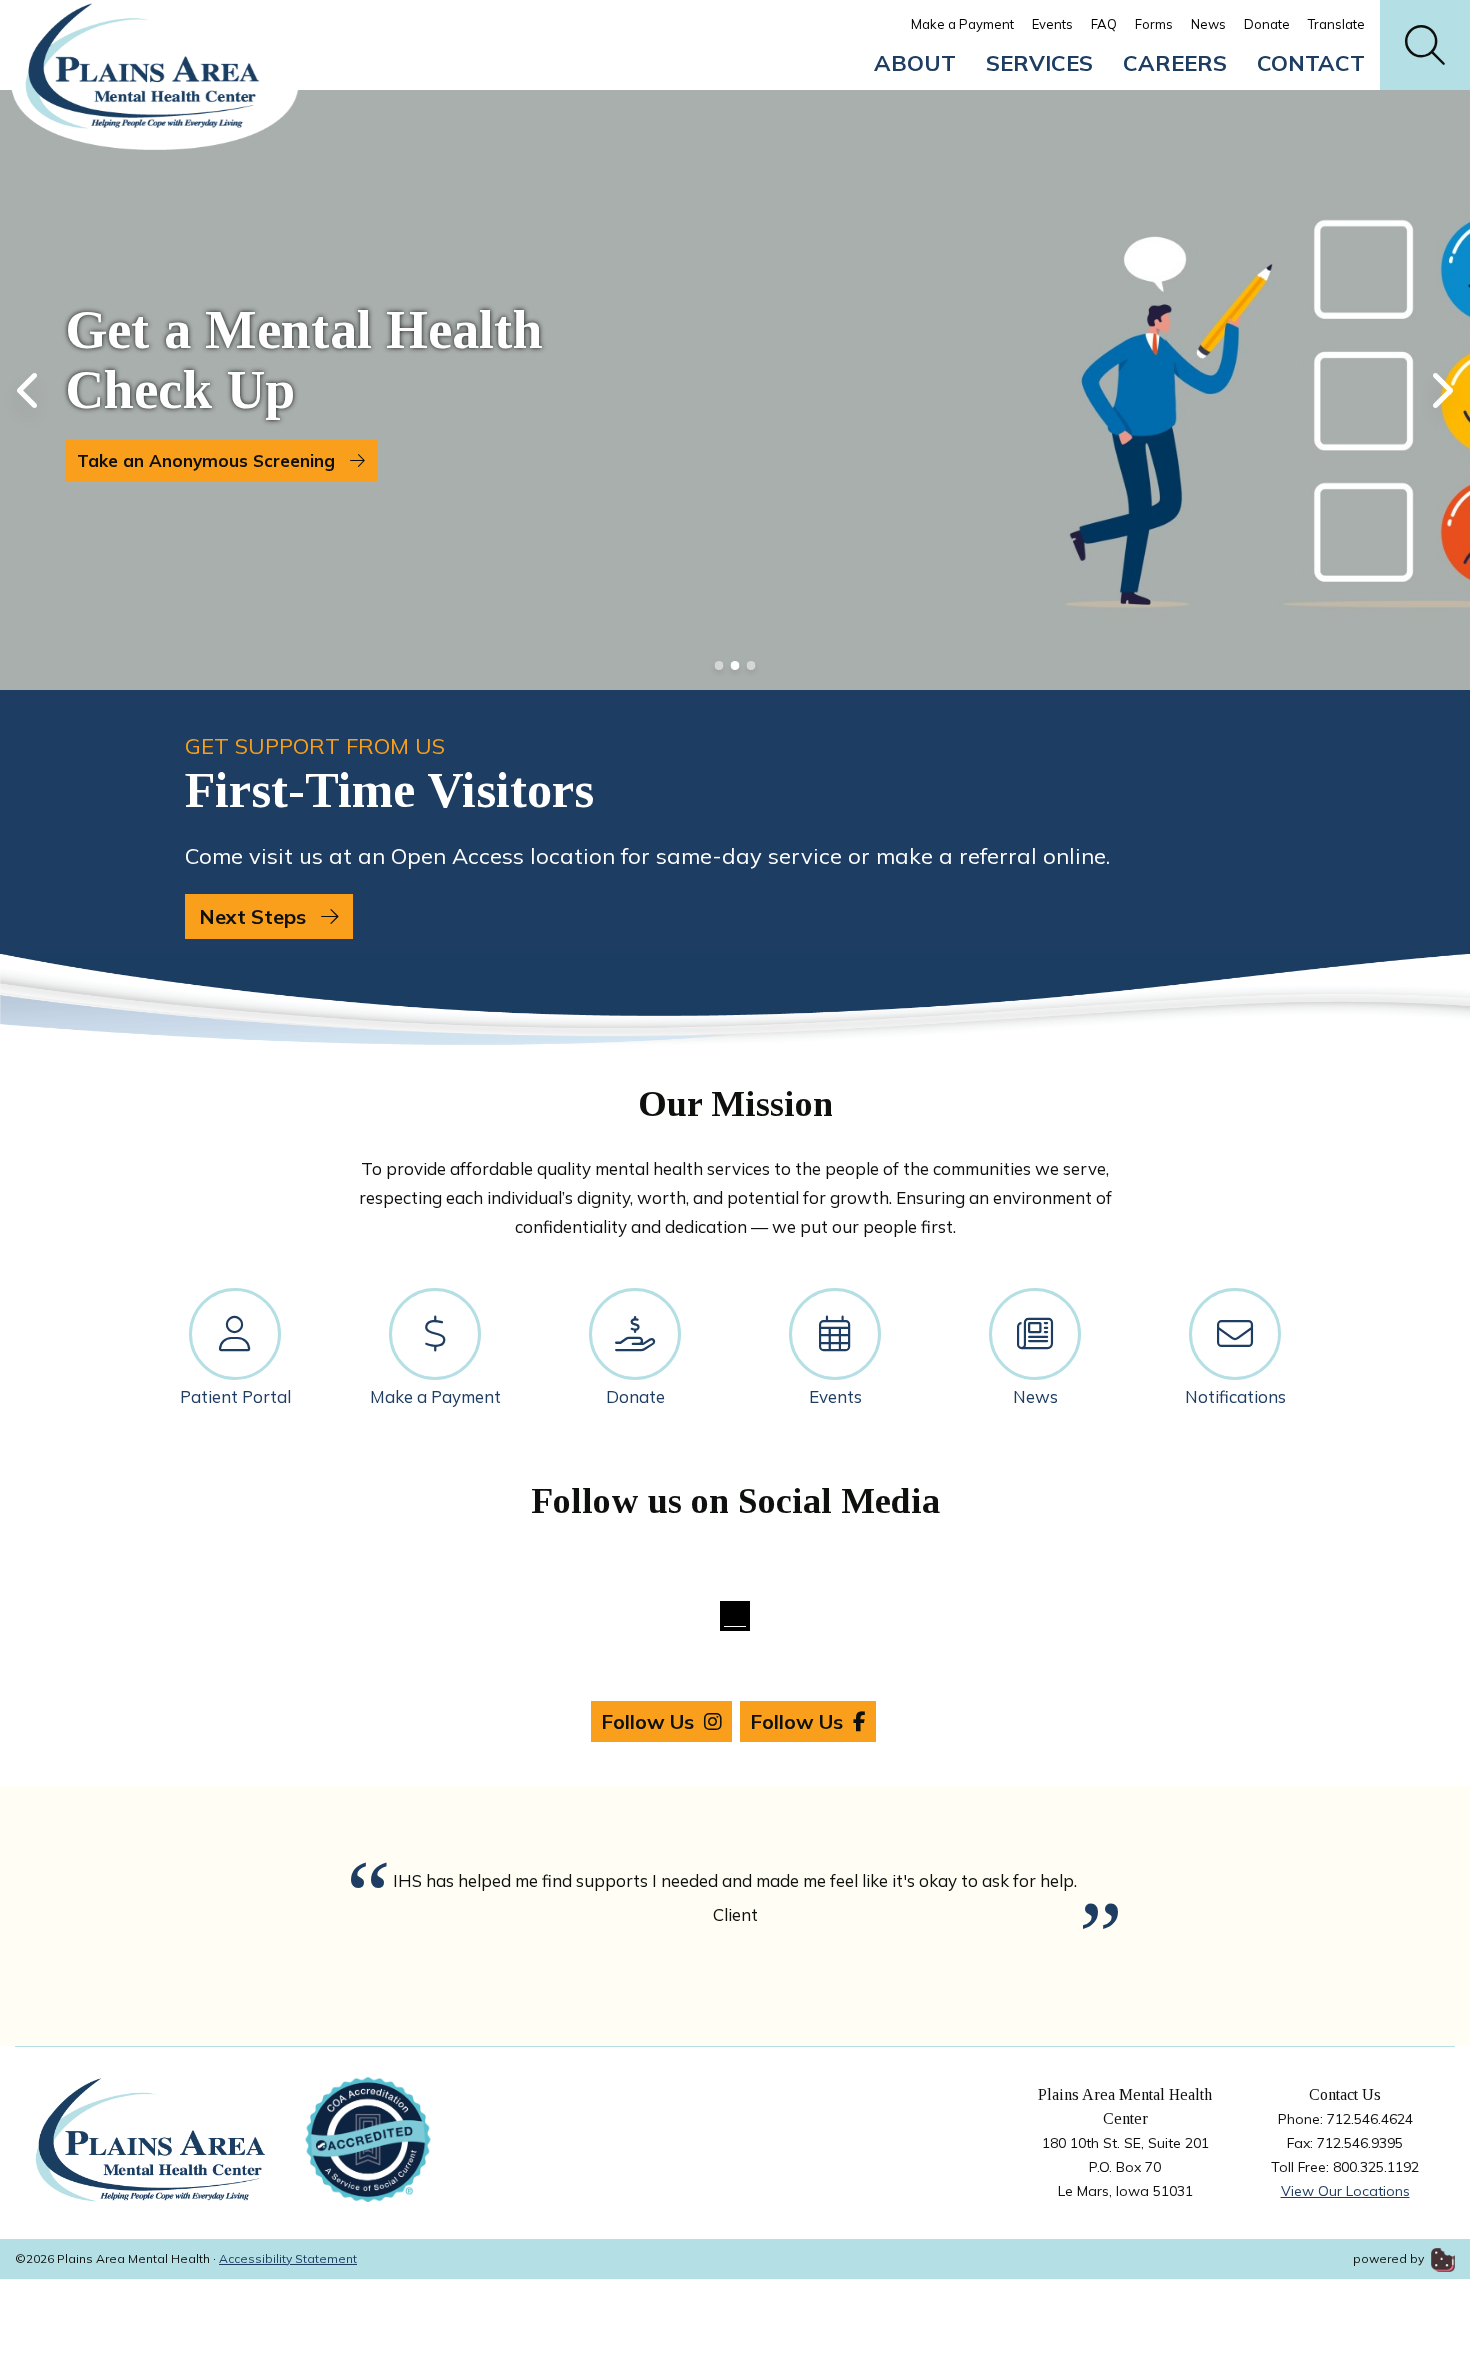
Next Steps (255, 916)
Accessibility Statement (288, 2258)
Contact (1311, 63)
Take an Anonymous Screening (208, 460)
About (915, 63)
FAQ (1104, 24)
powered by (1390, 2258)
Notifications (1235, 1396)
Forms (1154, 24)
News (1208, 24)
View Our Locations (1345, 2191)
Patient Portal (235, 1396)
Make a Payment (962, 24)
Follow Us (647, 1721)
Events (1052, 24)
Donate (1267, 24)
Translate (1336, 24)
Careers (1175, 63)
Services (1039, 63)
